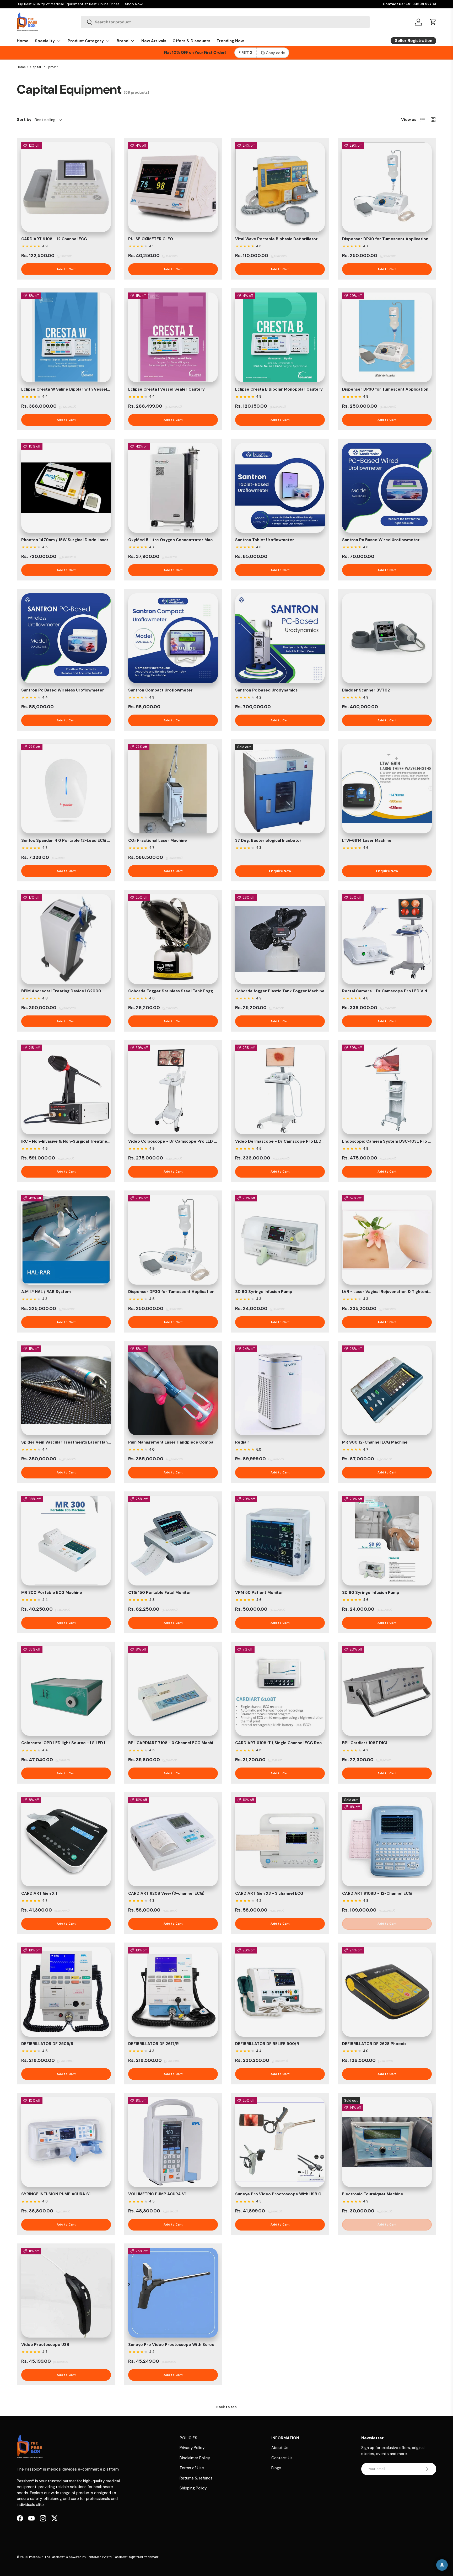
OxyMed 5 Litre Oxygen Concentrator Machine (175, 540)
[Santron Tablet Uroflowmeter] (280, 488)
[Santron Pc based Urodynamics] (280, 638)
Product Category (86, 41)
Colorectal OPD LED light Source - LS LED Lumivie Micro (76, 1743)
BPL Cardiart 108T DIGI (365, 1743)
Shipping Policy (193, 2488)
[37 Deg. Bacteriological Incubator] (280, 789)
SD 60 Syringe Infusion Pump (264, 1292)
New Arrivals (154, 41)
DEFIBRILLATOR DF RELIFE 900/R (267, 2044)
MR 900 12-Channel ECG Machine (375, 1442)
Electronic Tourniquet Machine (373, 2194)
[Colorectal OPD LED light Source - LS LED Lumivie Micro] (66, 1691)
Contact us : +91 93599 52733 (409, 4)
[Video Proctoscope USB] (66, 2293)
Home (23, 41)
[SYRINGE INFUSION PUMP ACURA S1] (66, 2142)
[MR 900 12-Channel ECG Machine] (387, 1390)
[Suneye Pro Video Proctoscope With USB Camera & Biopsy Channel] (280, 2142)
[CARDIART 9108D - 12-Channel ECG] (387, 1841)
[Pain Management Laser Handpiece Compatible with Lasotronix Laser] (173, 1390)
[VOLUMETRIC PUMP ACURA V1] (173, 2142)
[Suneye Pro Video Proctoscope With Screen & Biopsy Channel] (173, 2293)
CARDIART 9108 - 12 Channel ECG (54, 239)
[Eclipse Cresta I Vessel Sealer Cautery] (173, 337)
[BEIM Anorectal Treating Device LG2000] (66, 939)
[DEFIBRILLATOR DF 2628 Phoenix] (387, 1992)
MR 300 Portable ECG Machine (52, 1593)
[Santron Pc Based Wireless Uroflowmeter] (66, 638)
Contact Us (282, 2458)
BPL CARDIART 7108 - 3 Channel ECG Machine (173, 1743)
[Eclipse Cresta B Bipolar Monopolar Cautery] (280, 337)
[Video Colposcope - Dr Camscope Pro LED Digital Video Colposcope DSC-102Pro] (173, 1089)
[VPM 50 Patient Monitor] (280, 1541)
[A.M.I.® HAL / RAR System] (66, 1240)
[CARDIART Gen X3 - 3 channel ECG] (280, 1841)
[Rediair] (280, 1390)
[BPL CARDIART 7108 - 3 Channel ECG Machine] (173, 1691)
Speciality (45, 41)
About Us (280, 2448)
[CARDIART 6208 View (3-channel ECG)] (173, 1841)
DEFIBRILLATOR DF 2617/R (153, 2044)
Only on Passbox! (115, 4)
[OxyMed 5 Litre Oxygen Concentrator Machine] (173, 488)
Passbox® (36, 2557)
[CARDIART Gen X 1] (66, 1841)
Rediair (242, 1442)
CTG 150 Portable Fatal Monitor (160, 1593)
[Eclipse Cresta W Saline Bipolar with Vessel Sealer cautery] (66, 337)
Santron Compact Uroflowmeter (160, 690)
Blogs (276, 2468)
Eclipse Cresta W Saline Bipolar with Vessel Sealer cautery (80, 389)
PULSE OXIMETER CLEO (151, 239)
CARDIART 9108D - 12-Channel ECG (377, 1893)
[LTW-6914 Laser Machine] (387, 789)
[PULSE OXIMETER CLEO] (173, 187)
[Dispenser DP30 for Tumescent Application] (173, 1240)
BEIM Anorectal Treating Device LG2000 (61, 991)
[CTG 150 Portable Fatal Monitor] (173, 1541)
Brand (123, 41)
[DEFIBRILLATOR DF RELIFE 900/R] (280, 1992)
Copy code (275, 53)
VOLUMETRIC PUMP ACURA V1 (157, 2194)
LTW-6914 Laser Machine (367, 840)
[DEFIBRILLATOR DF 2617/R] (173, 1992)
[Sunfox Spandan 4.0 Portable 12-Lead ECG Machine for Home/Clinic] (66, 789)
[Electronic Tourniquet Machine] (387, 2142)
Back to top (226, 2407)
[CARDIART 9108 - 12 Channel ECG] (66, 187)
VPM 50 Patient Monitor (259, 1593)
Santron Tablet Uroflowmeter (265, 540)
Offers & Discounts (191, 41)
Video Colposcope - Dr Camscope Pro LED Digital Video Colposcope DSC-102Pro (209, 1141)
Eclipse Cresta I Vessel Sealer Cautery (166, 389)
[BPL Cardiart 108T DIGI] (387, 1691)
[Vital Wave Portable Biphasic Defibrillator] (280, 187)
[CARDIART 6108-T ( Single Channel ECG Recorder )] (280, 1691)
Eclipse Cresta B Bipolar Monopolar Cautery (279, 389)
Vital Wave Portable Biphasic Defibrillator (276, 239)
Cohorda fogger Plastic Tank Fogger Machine (280, 991)
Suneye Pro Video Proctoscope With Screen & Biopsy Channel (190, 2345)
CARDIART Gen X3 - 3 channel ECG (269, 1893)
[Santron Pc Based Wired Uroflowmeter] (387, 488)
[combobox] (225, 22)
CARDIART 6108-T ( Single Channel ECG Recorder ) (285, 1743)
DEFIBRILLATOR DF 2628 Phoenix (374, 2044)
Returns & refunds (196, 2478)
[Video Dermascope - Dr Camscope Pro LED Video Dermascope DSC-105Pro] (280, 1089)
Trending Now (230, 41)
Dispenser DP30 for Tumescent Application (171, 1292)
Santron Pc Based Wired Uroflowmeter (381, 540)
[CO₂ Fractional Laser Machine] (173, 789)
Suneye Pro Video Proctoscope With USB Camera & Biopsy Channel (302, 2194)
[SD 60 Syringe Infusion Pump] (280, 1240)
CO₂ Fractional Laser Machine (158, 840)
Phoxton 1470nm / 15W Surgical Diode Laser (65, 540)
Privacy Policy (192, 2448)
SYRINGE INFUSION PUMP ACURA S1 (56, 2194)
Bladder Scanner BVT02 (366, 690)
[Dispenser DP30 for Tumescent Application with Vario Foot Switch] (387, 337)
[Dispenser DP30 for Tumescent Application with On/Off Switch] (387, 187)
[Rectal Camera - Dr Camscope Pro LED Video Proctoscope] (387, 939)
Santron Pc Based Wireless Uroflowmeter (63, 690)
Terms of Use (192, 2468)
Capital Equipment (44, 67)
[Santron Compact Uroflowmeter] (173, 638)
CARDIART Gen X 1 (39, 1893)
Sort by (24, 120)
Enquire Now (280, 871)
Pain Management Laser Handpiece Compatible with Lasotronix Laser (197, 1442)
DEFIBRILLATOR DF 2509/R (47, 2044)
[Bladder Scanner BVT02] (387, 638)
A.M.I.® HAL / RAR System (46, 1292)
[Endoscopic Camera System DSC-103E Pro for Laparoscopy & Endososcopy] (387, 1089)
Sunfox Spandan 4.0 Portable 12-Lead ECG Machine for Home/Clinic (88, 840)
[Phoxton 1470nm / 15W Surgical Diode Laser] (66, 488)
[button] (433, 22)
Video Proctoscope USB (45, 2345)
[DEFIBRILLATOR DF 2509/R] (66, 1992)
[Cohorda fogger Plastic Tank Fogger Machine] (280, 939)
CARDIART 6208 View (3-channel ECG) (166, 1893)
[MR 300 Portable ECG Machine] (66, 1541)
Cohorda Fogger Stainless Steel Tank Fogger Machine (182, 991)
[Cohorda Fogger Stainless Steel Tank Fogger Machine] (173, 939)
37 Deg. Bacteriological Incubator (268, 840)
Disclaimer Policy (195, 2458)
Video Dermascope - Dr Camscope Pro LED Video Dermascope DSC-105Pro (311, 1141)
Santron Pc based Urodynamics (266, 690)
